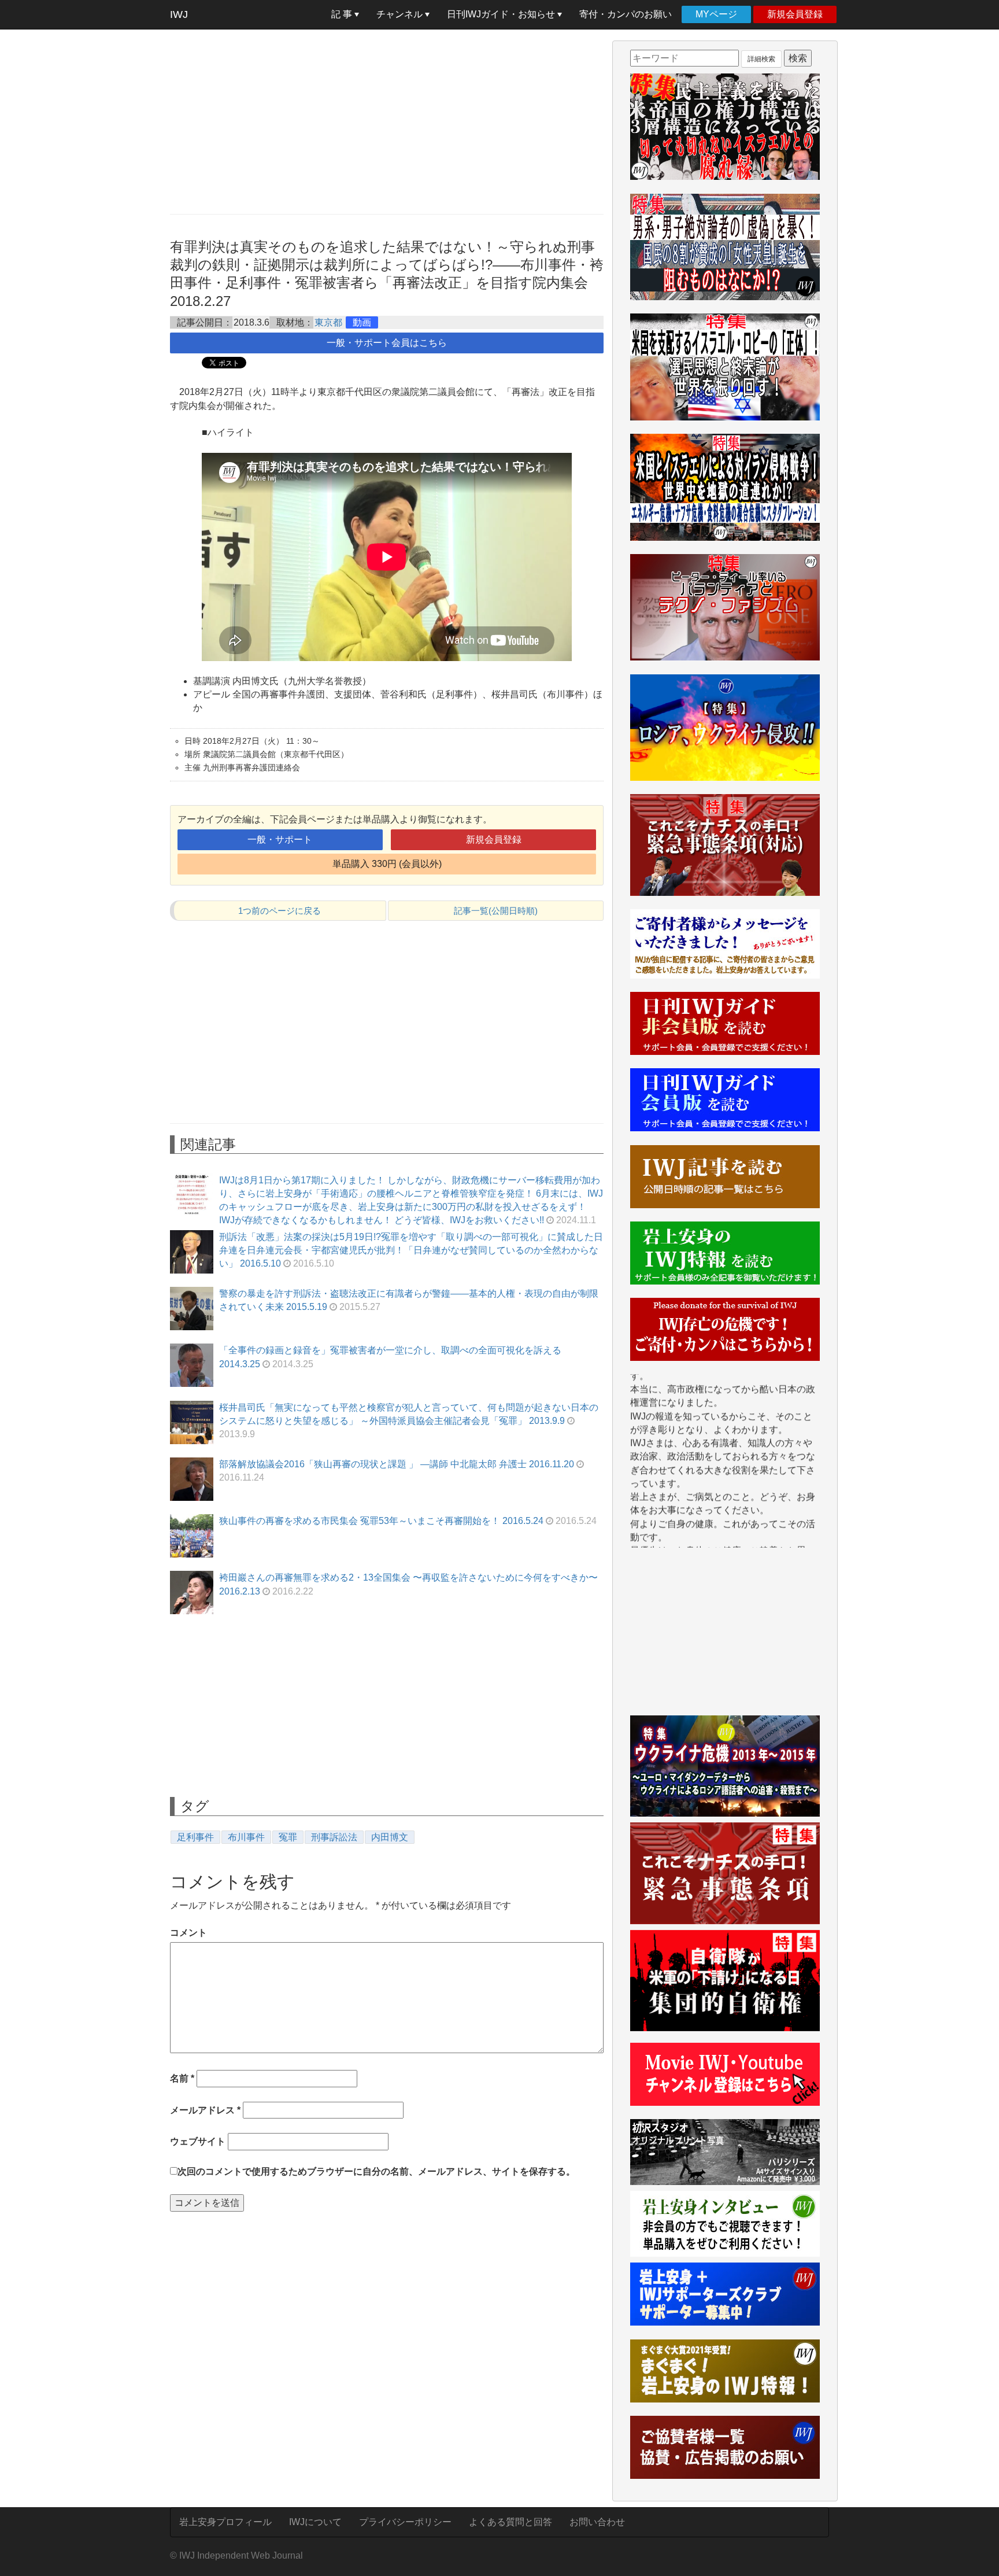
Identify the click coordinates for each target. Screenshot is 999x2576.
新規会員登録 (795, 14)
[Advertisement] (387, 121)
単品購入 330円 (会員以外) (387, 864)
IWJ (179, 14)
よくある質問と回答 (510, 2522)
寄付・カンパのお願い (626, 14)
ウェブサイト (198, 2141)
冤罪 (288, 1837)
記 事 (343, 14)
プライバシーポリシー (405, 2522)
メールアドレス (205, 2110)
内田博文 (390, 1837)
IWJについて (315, 2522)
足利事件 (195, 1837)
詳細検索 (761, 59)
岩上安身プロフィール (225, 2522)
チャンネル (401, 14)
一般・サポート (280, 839)
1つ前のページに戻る (280, 911)
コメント (188, 1933)
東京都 (328, 322)
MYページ (716, 14)
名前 (182, 2078)
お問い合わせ (597, 2522)
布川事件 (246, 1837)
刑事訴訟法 (334, 1837)
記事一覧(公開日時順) (496, 911)
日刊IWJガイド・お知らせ (502, 14)
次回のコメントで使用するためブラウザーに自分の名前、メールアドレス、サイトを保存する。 (376, 2171)
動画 (362, 322)
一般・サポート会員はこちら (387, 343)
